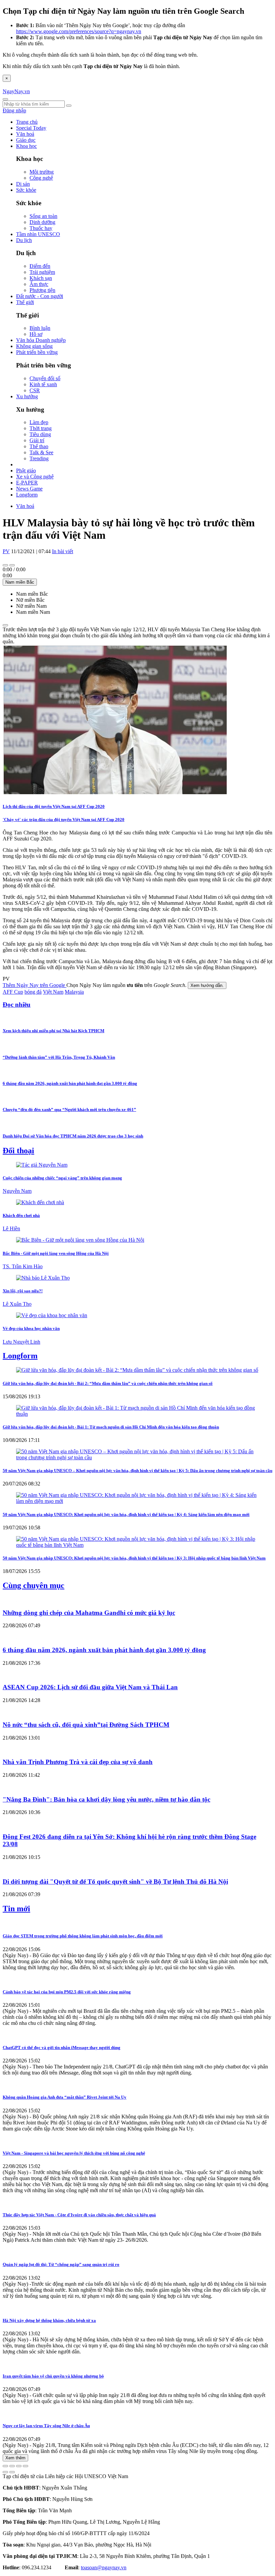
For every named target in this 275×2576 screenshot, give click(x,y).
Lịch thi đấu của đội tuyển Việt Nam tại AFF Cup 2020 (54, 806)
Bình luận (40, 328)
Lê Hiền (11, 1228)
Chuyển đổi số (45, 378)
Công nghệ (41, 178)
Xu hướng (27, 396)
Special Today (31, 128)
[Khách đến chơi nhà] (40, 1202)
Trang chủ (27, 122)
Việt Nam (53, 992)
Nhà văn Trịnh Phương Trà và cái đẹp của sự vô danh (78, 1762)
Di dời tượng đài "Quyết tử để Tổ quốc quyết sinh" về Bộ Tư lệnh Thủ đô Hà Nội (115, 1882)
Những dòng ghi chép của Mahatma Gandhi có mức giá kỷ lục (89, 1613)
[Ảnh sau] (12, 2472)
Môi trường (42, 172)
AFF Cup (13, 992)
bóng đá (33, 992)
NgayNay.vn (16, 91)
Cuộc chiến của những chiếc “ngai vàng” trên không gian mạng (62, 1178)
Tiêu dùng (40, 434)
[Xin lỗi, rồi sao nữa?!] (43, 1278)
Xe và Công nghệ (35, 477)
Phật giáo (26, 471)
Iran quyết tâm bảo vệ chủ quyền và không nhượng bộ (53, 2376)
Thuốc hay (41, 228)
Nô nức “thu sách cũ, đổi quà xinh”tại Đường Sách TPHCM (86, 1725)
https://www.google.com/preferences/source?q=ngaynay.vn (79, 31)
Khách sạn (41, 278)
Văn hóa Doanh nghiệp (41, 340)
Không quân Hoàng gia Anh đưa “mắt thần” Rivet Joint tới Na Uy (65, 2097)
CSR (35, 390)
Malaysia (74, 992)
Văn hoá (25, 134)
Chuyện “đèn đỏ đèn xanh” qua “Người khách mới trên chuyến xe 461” (69, 1109)
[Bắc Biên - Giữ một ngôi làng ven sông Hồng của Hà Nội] (80, 1240)
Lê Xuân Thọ (17, 1304)
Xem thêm (15, 2458)
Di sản (23, 184)
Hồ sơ (36, 334)
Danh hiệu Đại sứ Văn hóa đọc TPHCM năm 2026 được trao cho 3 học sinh (73, 1136)
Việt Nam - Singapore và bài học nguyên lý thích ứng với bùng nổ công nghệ (74, 2153)
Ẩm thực (39, 284)
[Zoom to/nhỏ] (25, 2466)
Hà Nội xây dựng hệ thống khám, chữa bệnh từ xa (49, 2320)
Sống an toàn (43, 216)
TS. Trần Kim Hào (23, 1266)
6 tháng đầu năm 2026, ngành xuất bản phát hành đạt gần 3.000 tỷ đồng (70, 1083)
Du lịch (24, 240)
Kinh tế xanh (43, 384)
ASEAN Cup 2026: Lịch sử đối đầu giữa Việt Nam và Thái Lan (90, 1687)
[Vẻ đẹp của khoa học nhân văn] (52, 1315)
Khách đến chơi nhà (21, 1215)
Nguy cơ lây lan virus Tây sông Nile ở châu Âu (46, 2426)
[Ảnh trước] (5, 2472)
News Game (29, 489)
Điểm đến (40, 266)
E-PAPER (27, 483)
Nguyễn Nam (17, 1191)
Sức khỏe (26, 190)
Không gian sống (34, 346)
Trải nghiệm (42, 272)
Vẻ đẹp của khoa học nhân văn (31, 1328)
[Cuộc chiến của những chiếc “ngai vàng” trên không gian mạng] (42, 1165)
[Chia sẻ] (12, 2466)
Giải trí (37, 440)
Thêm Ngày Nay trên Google (35, 985)
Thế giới (25, 302)
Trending (39, 458)
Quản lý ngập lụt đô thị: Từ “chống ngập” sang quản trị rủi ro (61, 2264)
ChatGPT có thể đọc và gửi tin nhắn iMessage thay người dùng (62, 2047)
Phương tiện (42, 290)
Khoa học (26, 146)
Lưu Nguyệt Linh (21, 1342)
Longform (27, 495)
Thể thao (39, 446)
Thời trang (41, 428)
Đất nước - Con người (40, 296)
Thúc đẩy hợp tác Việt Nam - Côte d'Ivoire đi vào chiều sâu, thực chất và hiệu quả (79, 2215)
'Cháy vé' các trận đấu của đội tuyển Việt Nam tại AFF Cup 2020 (64, 819)
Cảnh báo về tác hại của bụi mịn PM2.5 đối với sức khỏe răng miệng (67, 1992)
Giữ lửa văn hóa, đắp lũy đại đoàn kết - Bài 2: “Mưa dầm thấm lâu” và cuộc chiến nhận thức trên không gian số (108, 1383)
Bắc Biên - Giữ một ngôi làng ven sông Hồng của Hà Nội (56, 1253)
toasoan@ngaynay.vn (104, 2567)
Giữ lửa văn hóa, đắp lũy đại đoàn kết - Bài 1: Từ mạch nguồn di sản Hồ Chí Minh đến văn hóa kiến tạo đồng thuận (111, 1427)
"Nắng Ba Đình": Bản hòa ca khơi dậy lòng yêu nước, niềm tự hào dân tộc (106, 1799)
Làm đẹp (39, 422)
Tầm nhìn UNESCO (38, 234)
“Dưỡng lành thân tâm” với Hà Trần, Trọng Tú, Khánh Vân (59, 1057)
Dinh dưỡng (42, 222)
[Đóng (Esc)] (5, 2466)
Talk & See (41, 452)
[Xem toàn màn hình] (19, 2466)
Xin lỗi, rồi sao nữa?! (23, 1291)
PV (6, 551)
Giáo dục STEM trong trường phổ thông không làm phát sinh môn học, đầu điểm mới (83, 1936)
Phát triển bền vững (37, 352)
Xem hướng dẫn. (207, 985)
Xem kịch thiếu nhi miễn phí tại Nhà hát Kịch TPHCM (53, 1031)
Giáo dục (26, 140)
